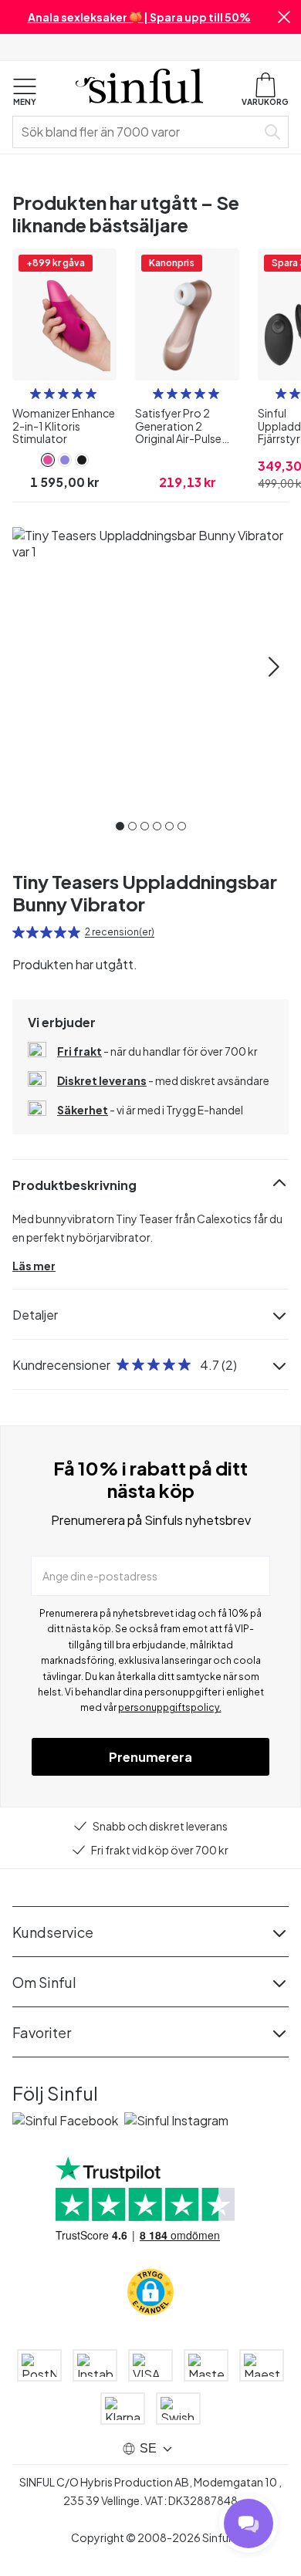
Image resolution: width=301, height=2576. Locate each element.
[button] (284, 17)
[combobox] (137, 132)
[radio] (36, 394)
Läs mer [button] (34, 1266)
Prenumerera (150, 1757)
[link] (48, 460)
